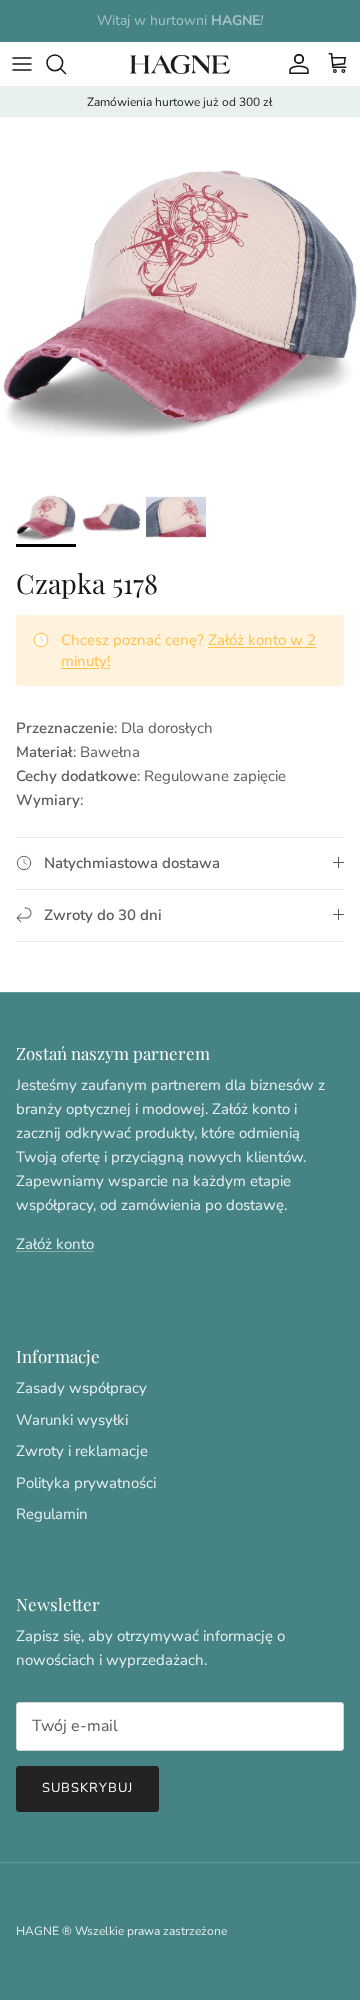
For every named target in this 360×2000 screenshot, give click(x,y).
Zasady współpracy (81, 1388)
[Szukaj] (66, 64)
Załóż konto (55, 1244)
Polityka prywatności (86, 1483)
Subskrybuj (87, 1788)
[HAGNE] (180, 63)
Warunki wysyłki (72, 1420)
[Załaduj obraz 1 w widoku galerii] (180, 297)
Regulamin (52, 1514)
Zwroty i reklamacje (82, 1451)
